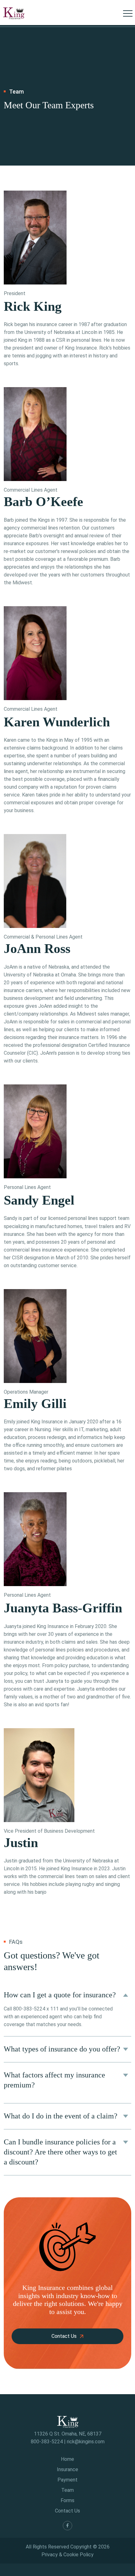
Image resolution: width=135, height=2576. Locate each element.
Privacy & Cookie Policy (67, 2555)
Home (67, 2459)
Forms (67, 2500)
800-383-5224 (30, 2009)
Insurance (67, 2469)
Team (67, 2490)
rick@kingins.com (86, 2442)
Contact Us (64, 2336)
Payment (67, 2480)
